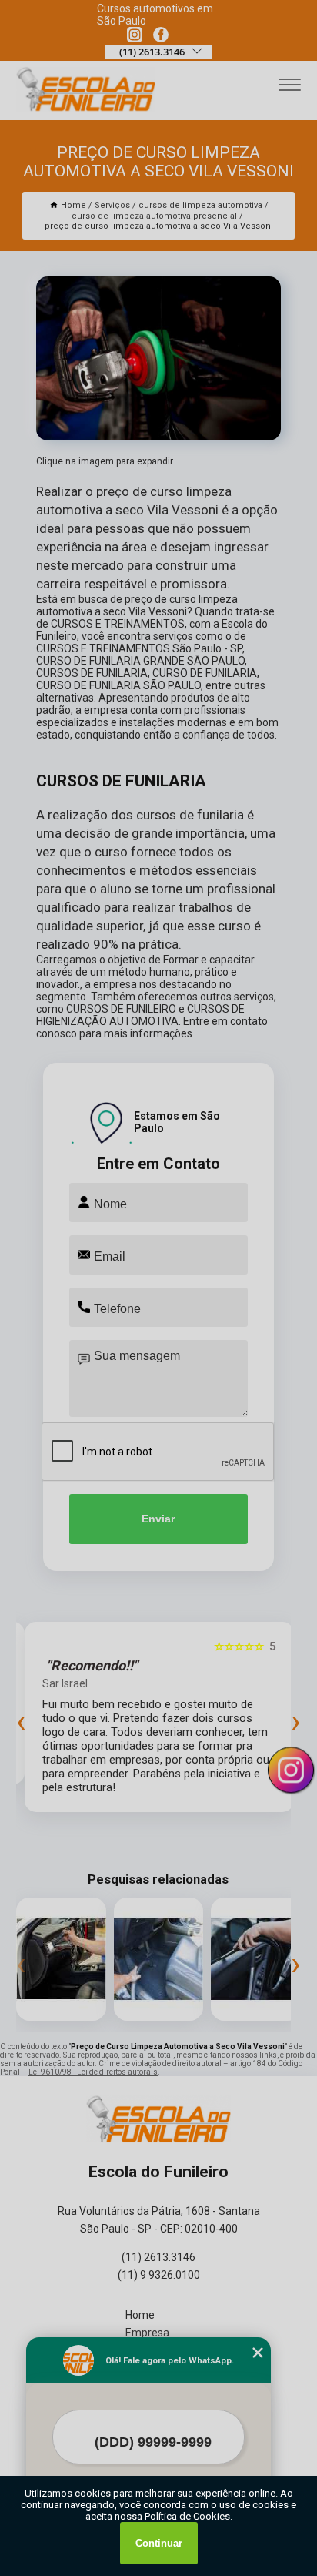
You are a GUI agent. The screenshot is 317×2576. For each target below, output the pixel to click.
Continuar (159, 2543)
